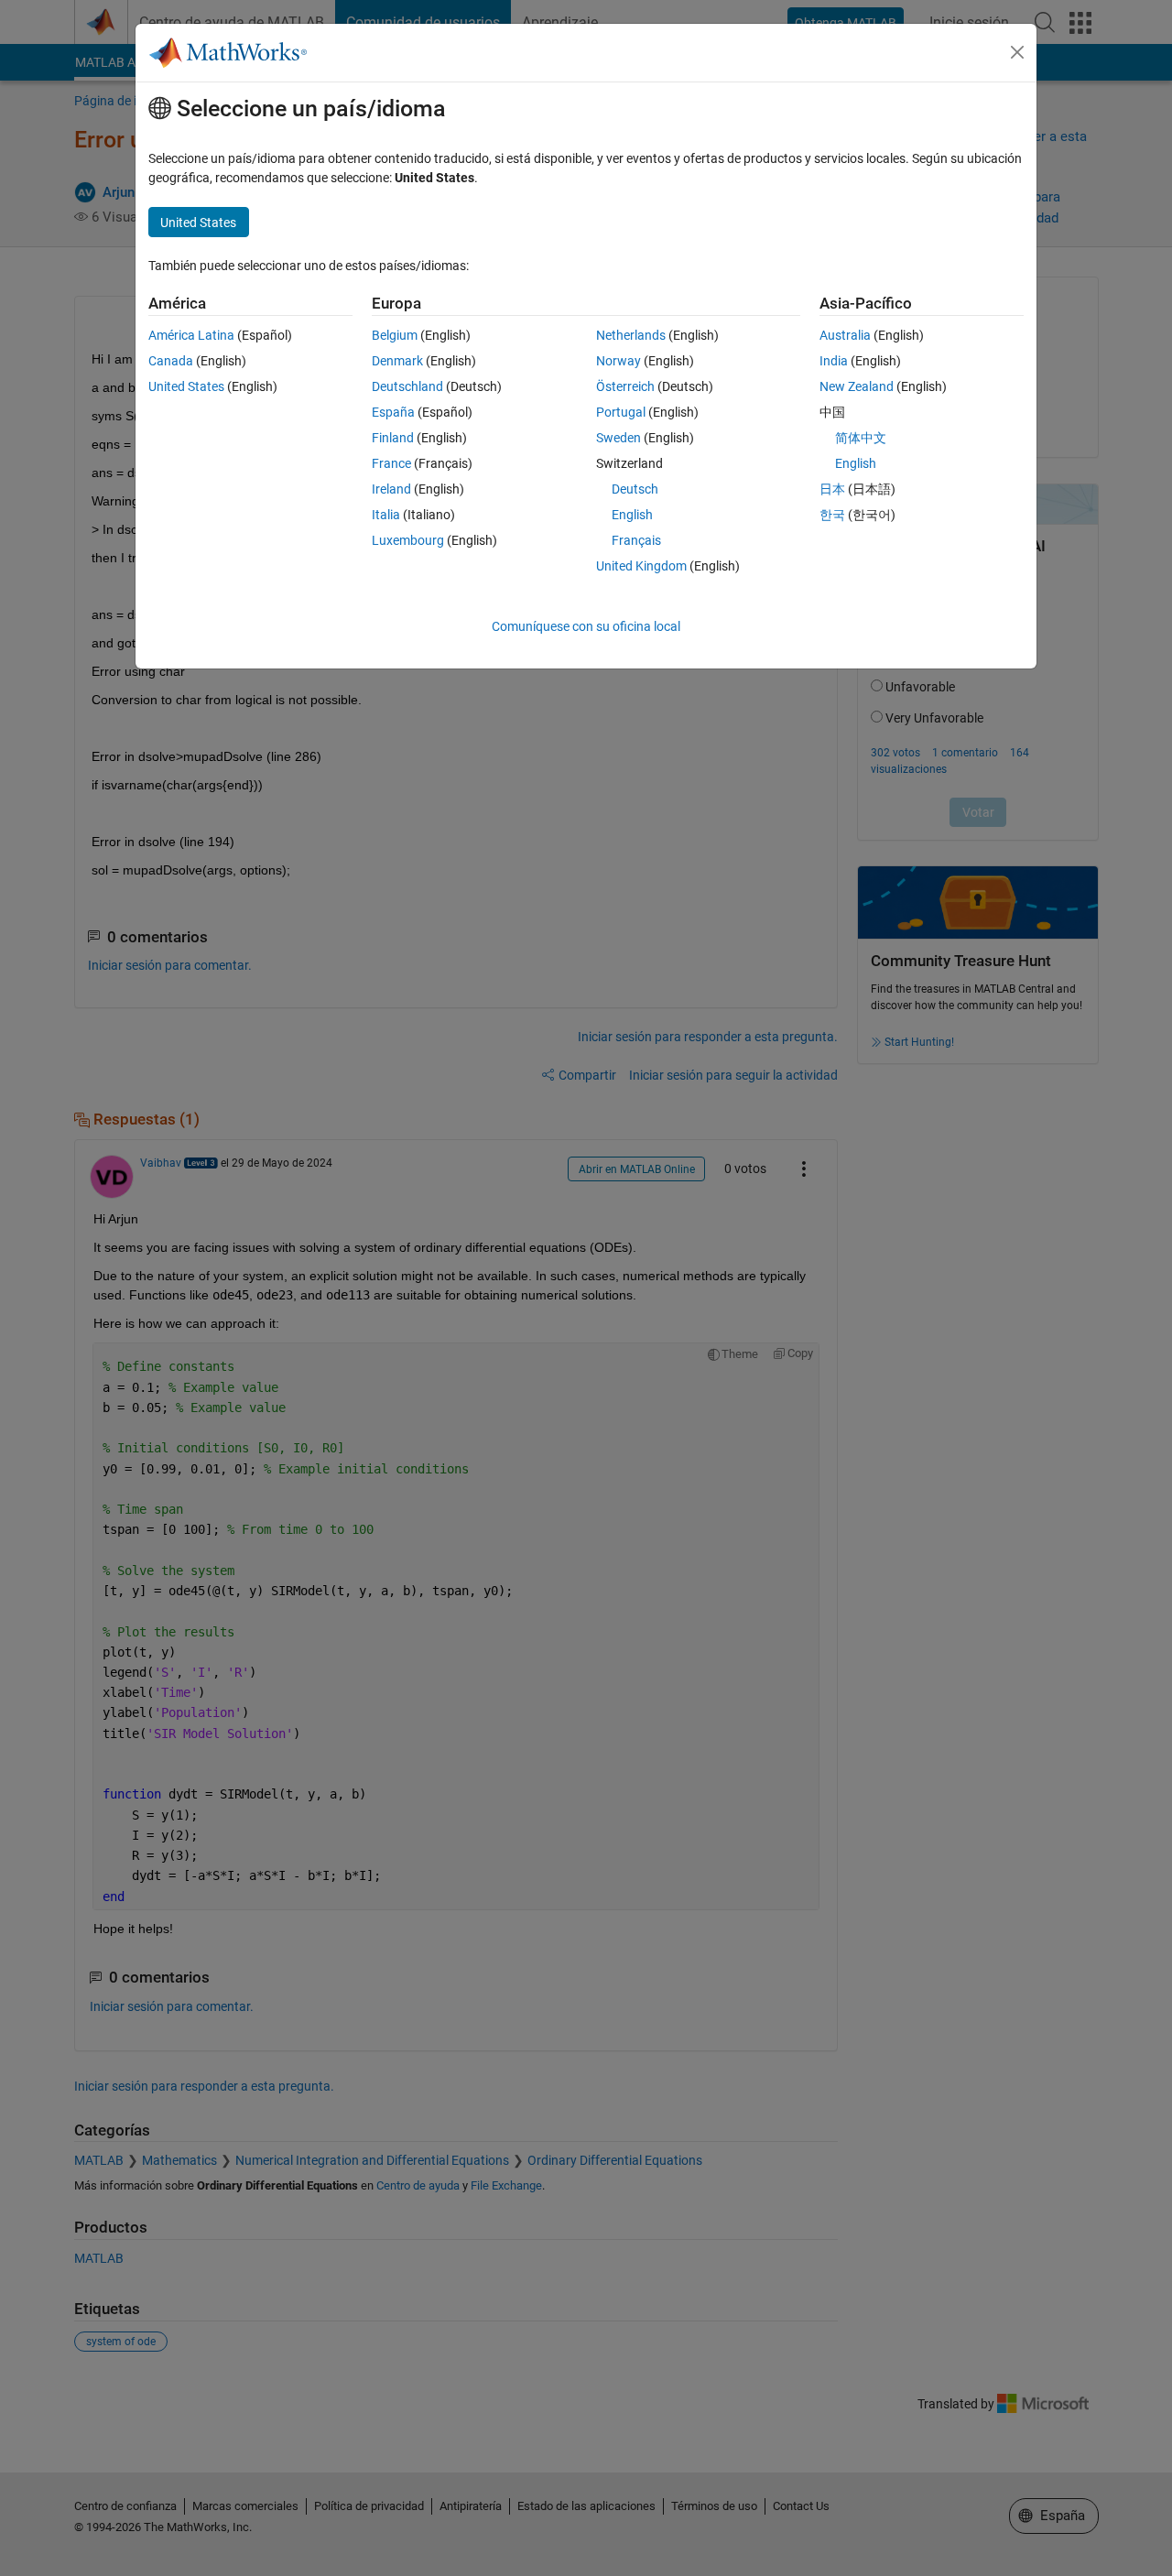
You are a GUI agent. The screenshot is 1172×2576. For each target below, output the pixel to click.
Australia (845, 335)
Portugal (621, 412)
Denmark (397, 361)
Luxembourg (408, 540)
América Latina (191, 335)
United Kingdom (641, 566)
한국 (832, 515)
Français (636, 540)
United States (186, 386)
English (632, 515)
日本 (832, 489)
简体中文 (861, 438)
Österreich (625, 386)
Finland (393, 438)
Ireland (391, 489)
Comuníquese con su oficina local (586, 626)
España (393, 412)
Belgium (395, 335)
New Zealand (857, 386)
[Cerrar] (1017, 52)
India (834, 361)
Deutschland (407, 386)
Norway (619, 361)
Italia (386, 515)
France (391, 463)
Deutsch (635, 489)
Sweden (619, 438)
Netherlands (631, 335)
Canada (171, 361)
